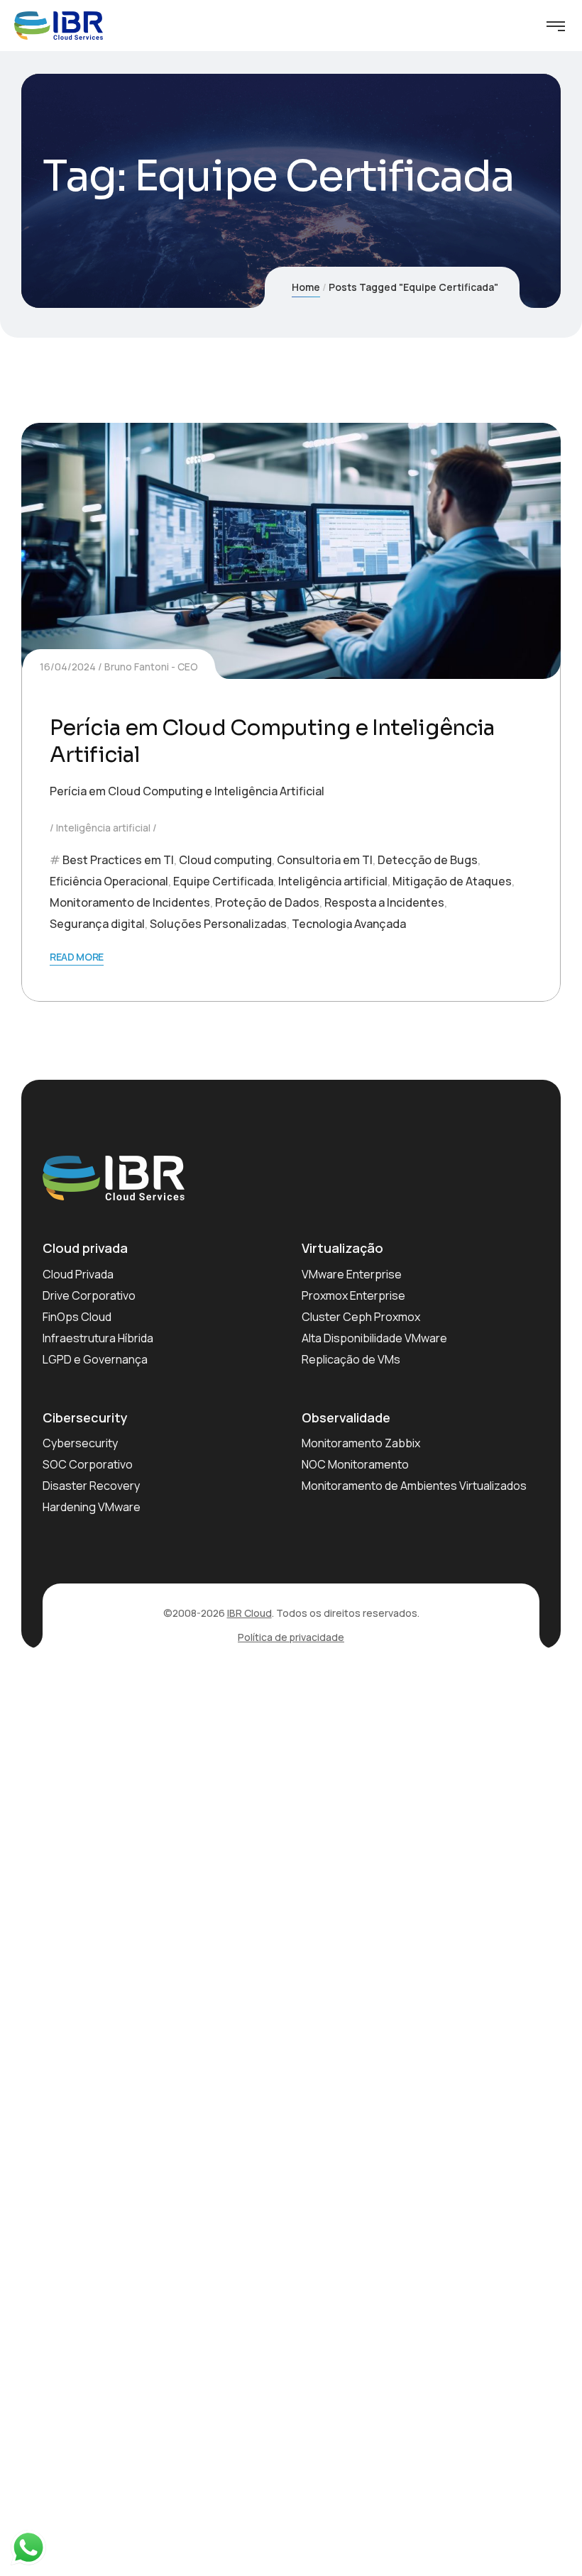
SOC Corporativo (88, 1464)
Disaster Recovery (91, 1486)
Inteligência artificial (103, 828)
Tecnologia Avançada (349, 924)
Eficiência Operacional (109, 881)
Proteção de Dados (267, 902)
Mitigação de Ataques (452, 881)
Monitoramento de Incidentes (130, 902)
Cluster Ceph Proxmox (361, 1317)
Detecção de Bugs (428, 860)
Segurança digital (97, 924)
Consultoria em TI (325, 860)
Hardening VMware (92, 1507)
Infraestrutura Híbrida (98, 1338)
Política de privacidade (291, 1637)
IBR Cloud (249, 1613)
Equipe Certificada (223, 881)
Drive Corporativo (89, 1295)
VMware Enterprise (352, 1274)
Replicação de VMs (351, 1359)
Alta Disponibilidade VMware (374, 1338)
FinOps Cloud (77, 1317)
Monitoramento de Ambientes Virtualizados (414, 1486)
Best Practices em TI (118, 860)
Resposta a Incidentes (384, 902)
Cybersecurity (80, 1443)
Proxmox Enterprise (353, 1295)
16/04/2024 (68, 667)
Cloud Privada (78, 1274)
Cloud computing (225, 860)
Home (306, 287)
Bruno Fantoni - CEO (151, 667)
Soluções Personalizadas (218, 924)
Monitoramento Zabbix (361, 1443)
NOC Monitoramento (355, 1464)
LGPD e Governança (95, 1359)
